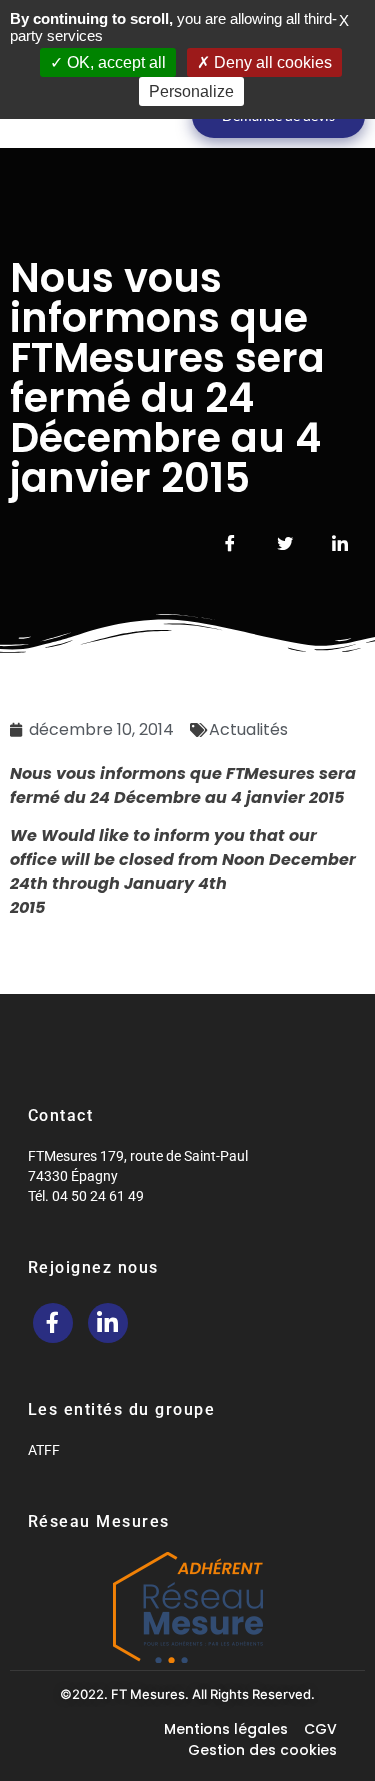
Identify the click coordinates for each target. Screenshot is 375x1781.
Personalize (191, 91)
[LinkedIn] (108, 1323)
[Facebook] (53, 1323)
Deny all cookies (271, 62)
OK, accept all (114, 62)
